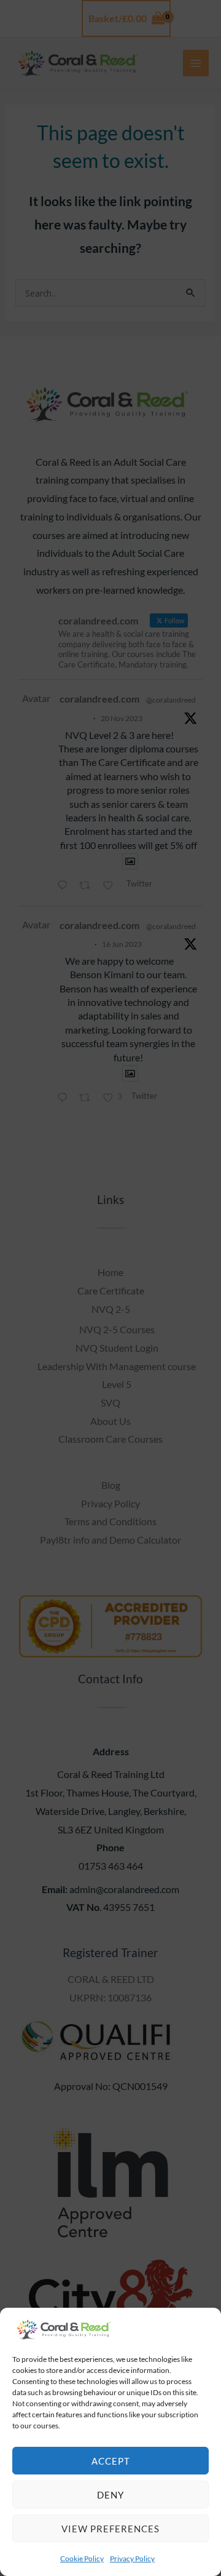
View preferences (110, 2529)
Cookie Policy (82, 2558)
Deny (110, 2495)
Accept (111, 2461)
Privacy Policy (132, 2558)
